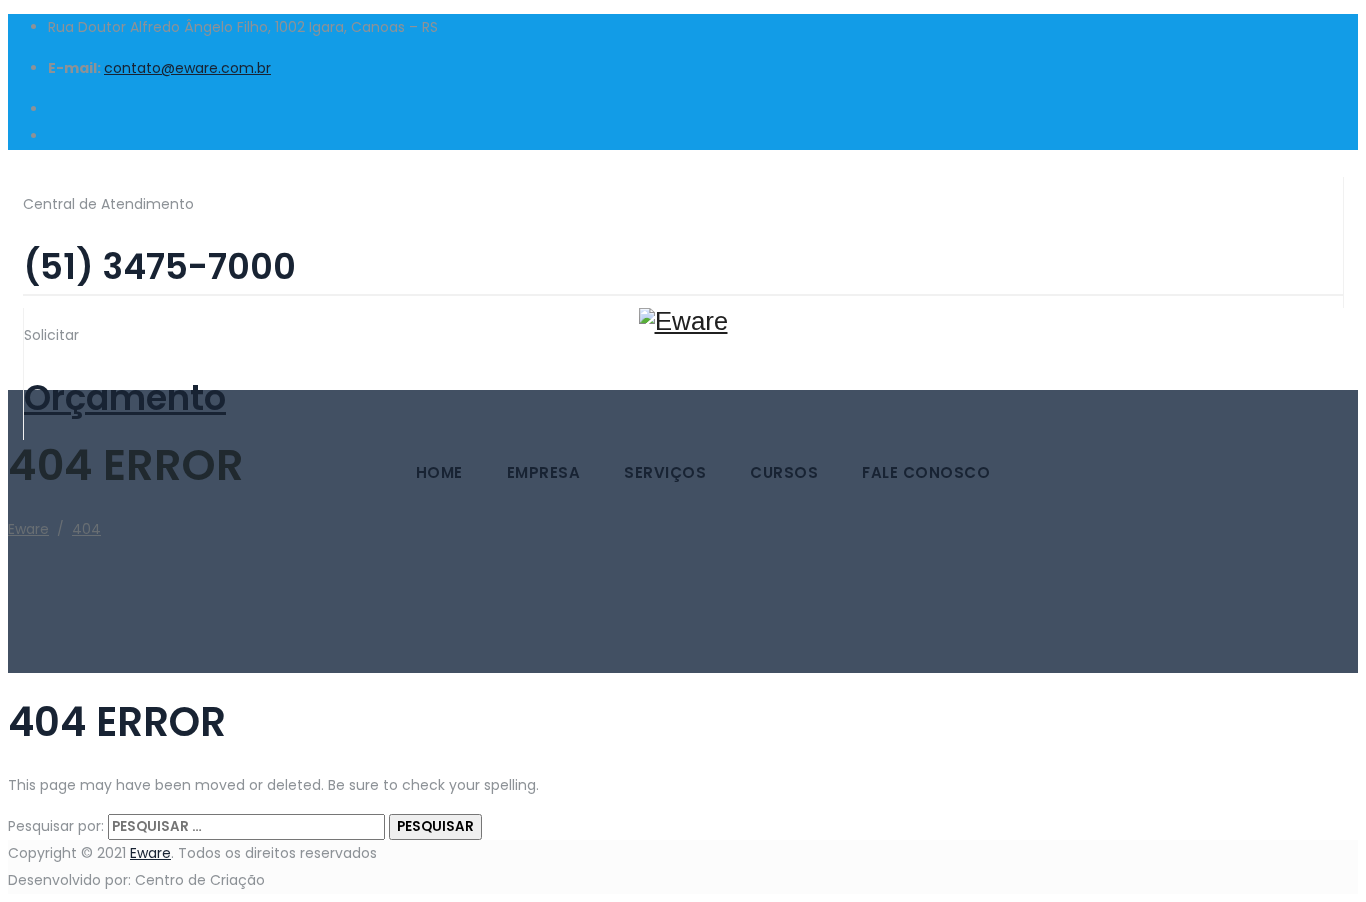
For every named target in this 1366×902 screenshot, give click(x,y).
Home (439, 472)
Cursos (784, 472)
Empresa (544, 472)
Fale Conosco (926, 472)
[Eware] (683, 256)
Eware (150, 853)
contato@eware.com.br (187, 68)
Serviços (665, 472)
